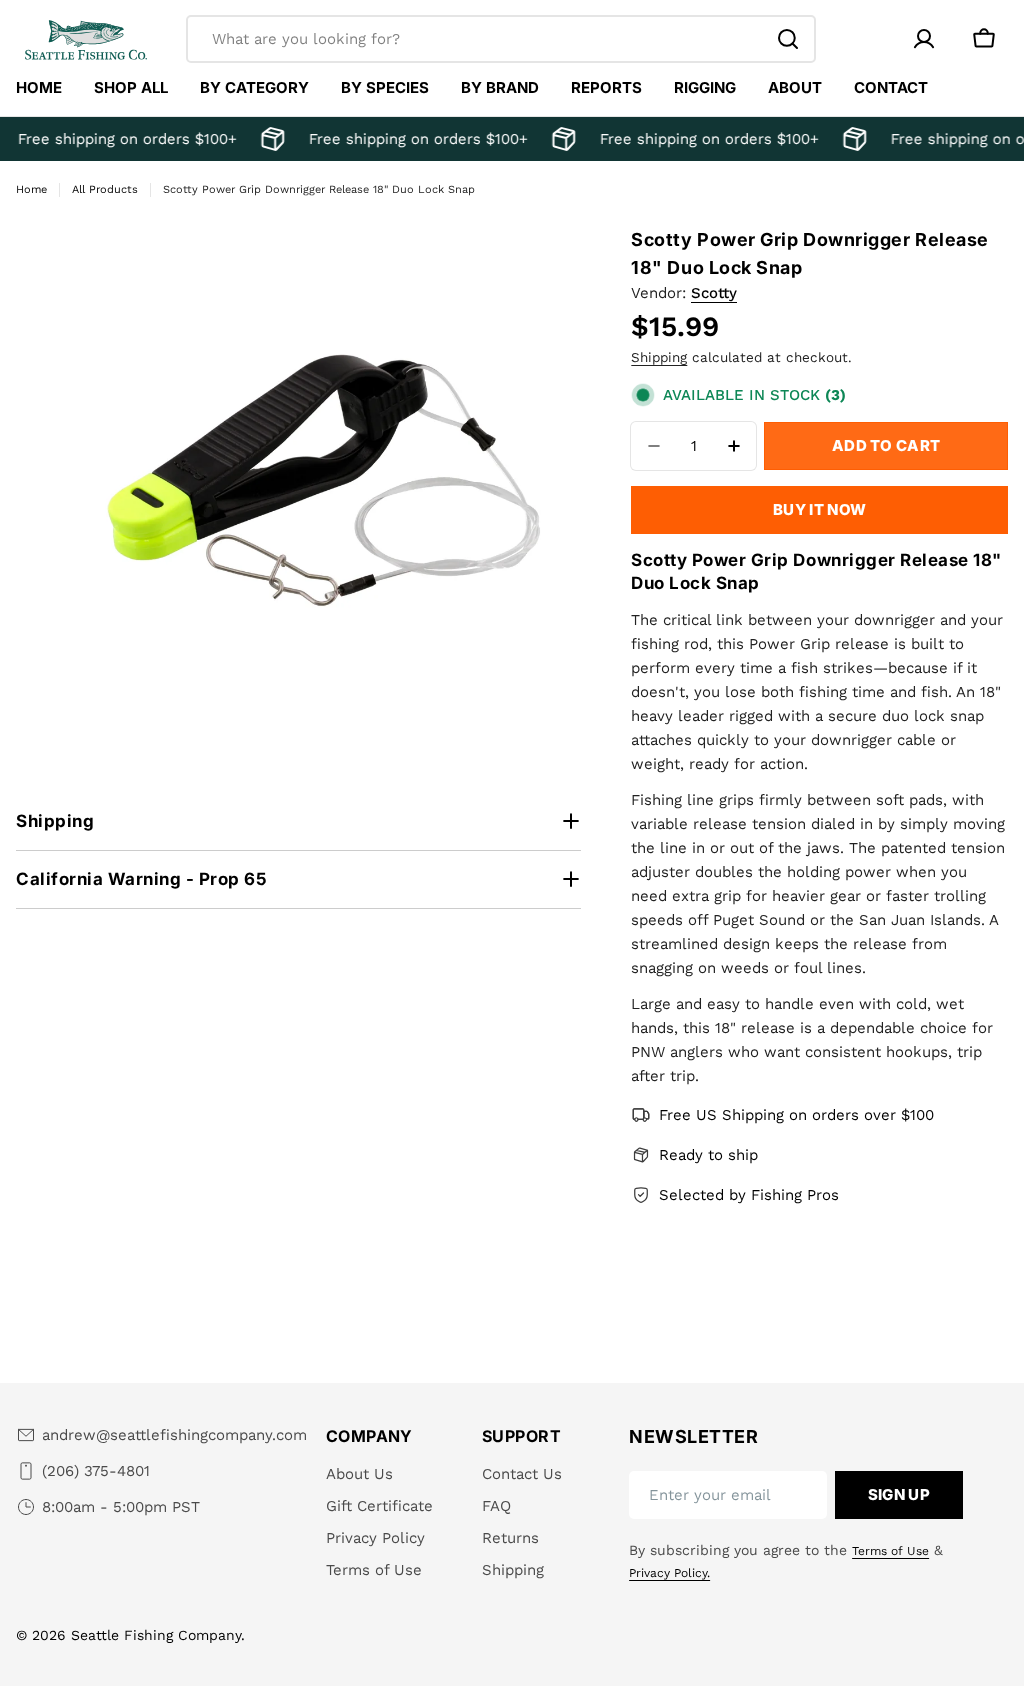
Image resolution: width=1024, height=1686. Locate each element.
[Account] (924, 39)
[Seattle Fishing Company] (268, 139)
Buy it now (819, 509)
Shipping (659, 357)
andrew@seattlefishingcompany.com (174, 1435)
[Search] (788, 39)
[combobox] (501, 39)
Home (31, 189)
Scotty (714, 293)
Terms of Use (890, 1551)
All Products (105, 189)
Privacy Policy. (669, 1573)
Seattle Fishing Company (156, 1635)
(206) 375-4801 (96, 1471)
